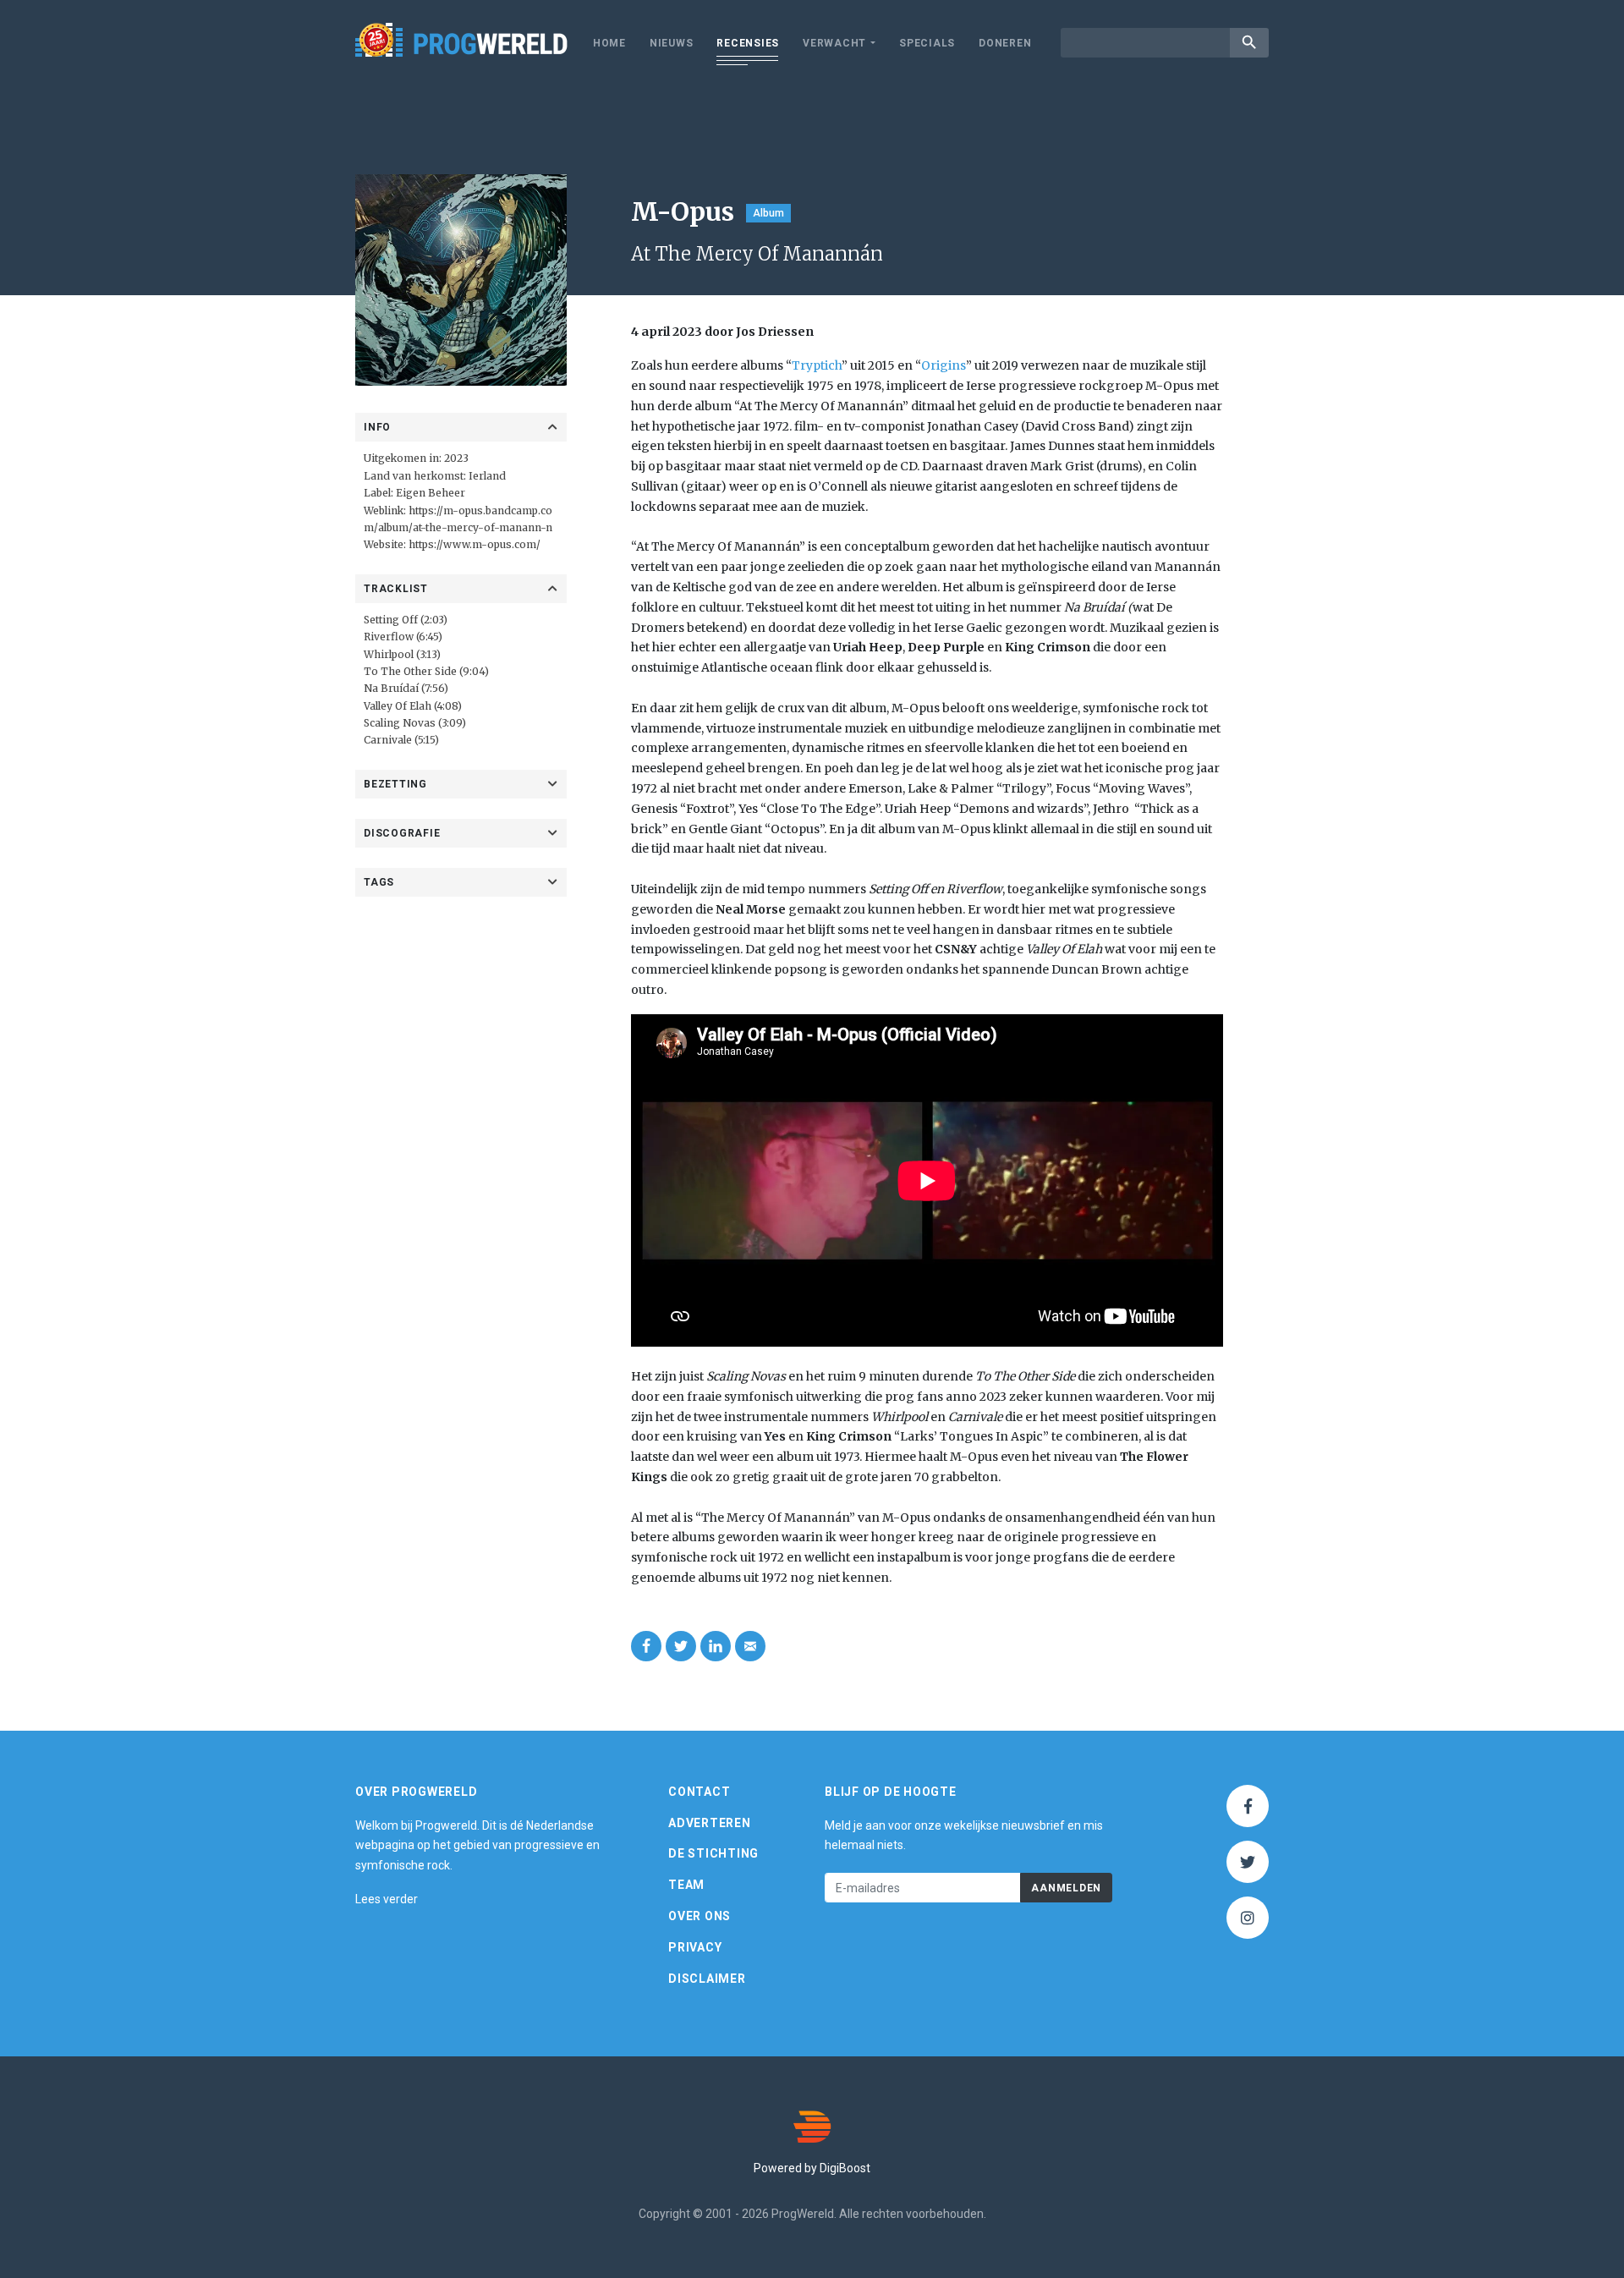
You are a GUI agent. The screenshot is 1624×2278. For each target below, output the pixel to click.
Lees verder (387, 1899)
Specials (927, 43)
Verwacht (834, 43)
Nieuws (672, 43)
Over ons (700, 1916)
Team (686, 1885)
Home (609, 43)
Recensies (748, 43)
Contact (699, 1792)
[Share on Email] (750, 1646)
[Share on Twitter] (681, 1646)
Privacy (695, 1947)
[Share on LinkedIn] (716, 1646)
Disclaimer (707, 1979)
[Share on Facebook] (646, 1646)
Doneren (1005, 43)
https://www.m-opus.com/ (475, 544)
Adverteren (710, 1823)
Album (768, 213)
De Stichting (713, 1853)
